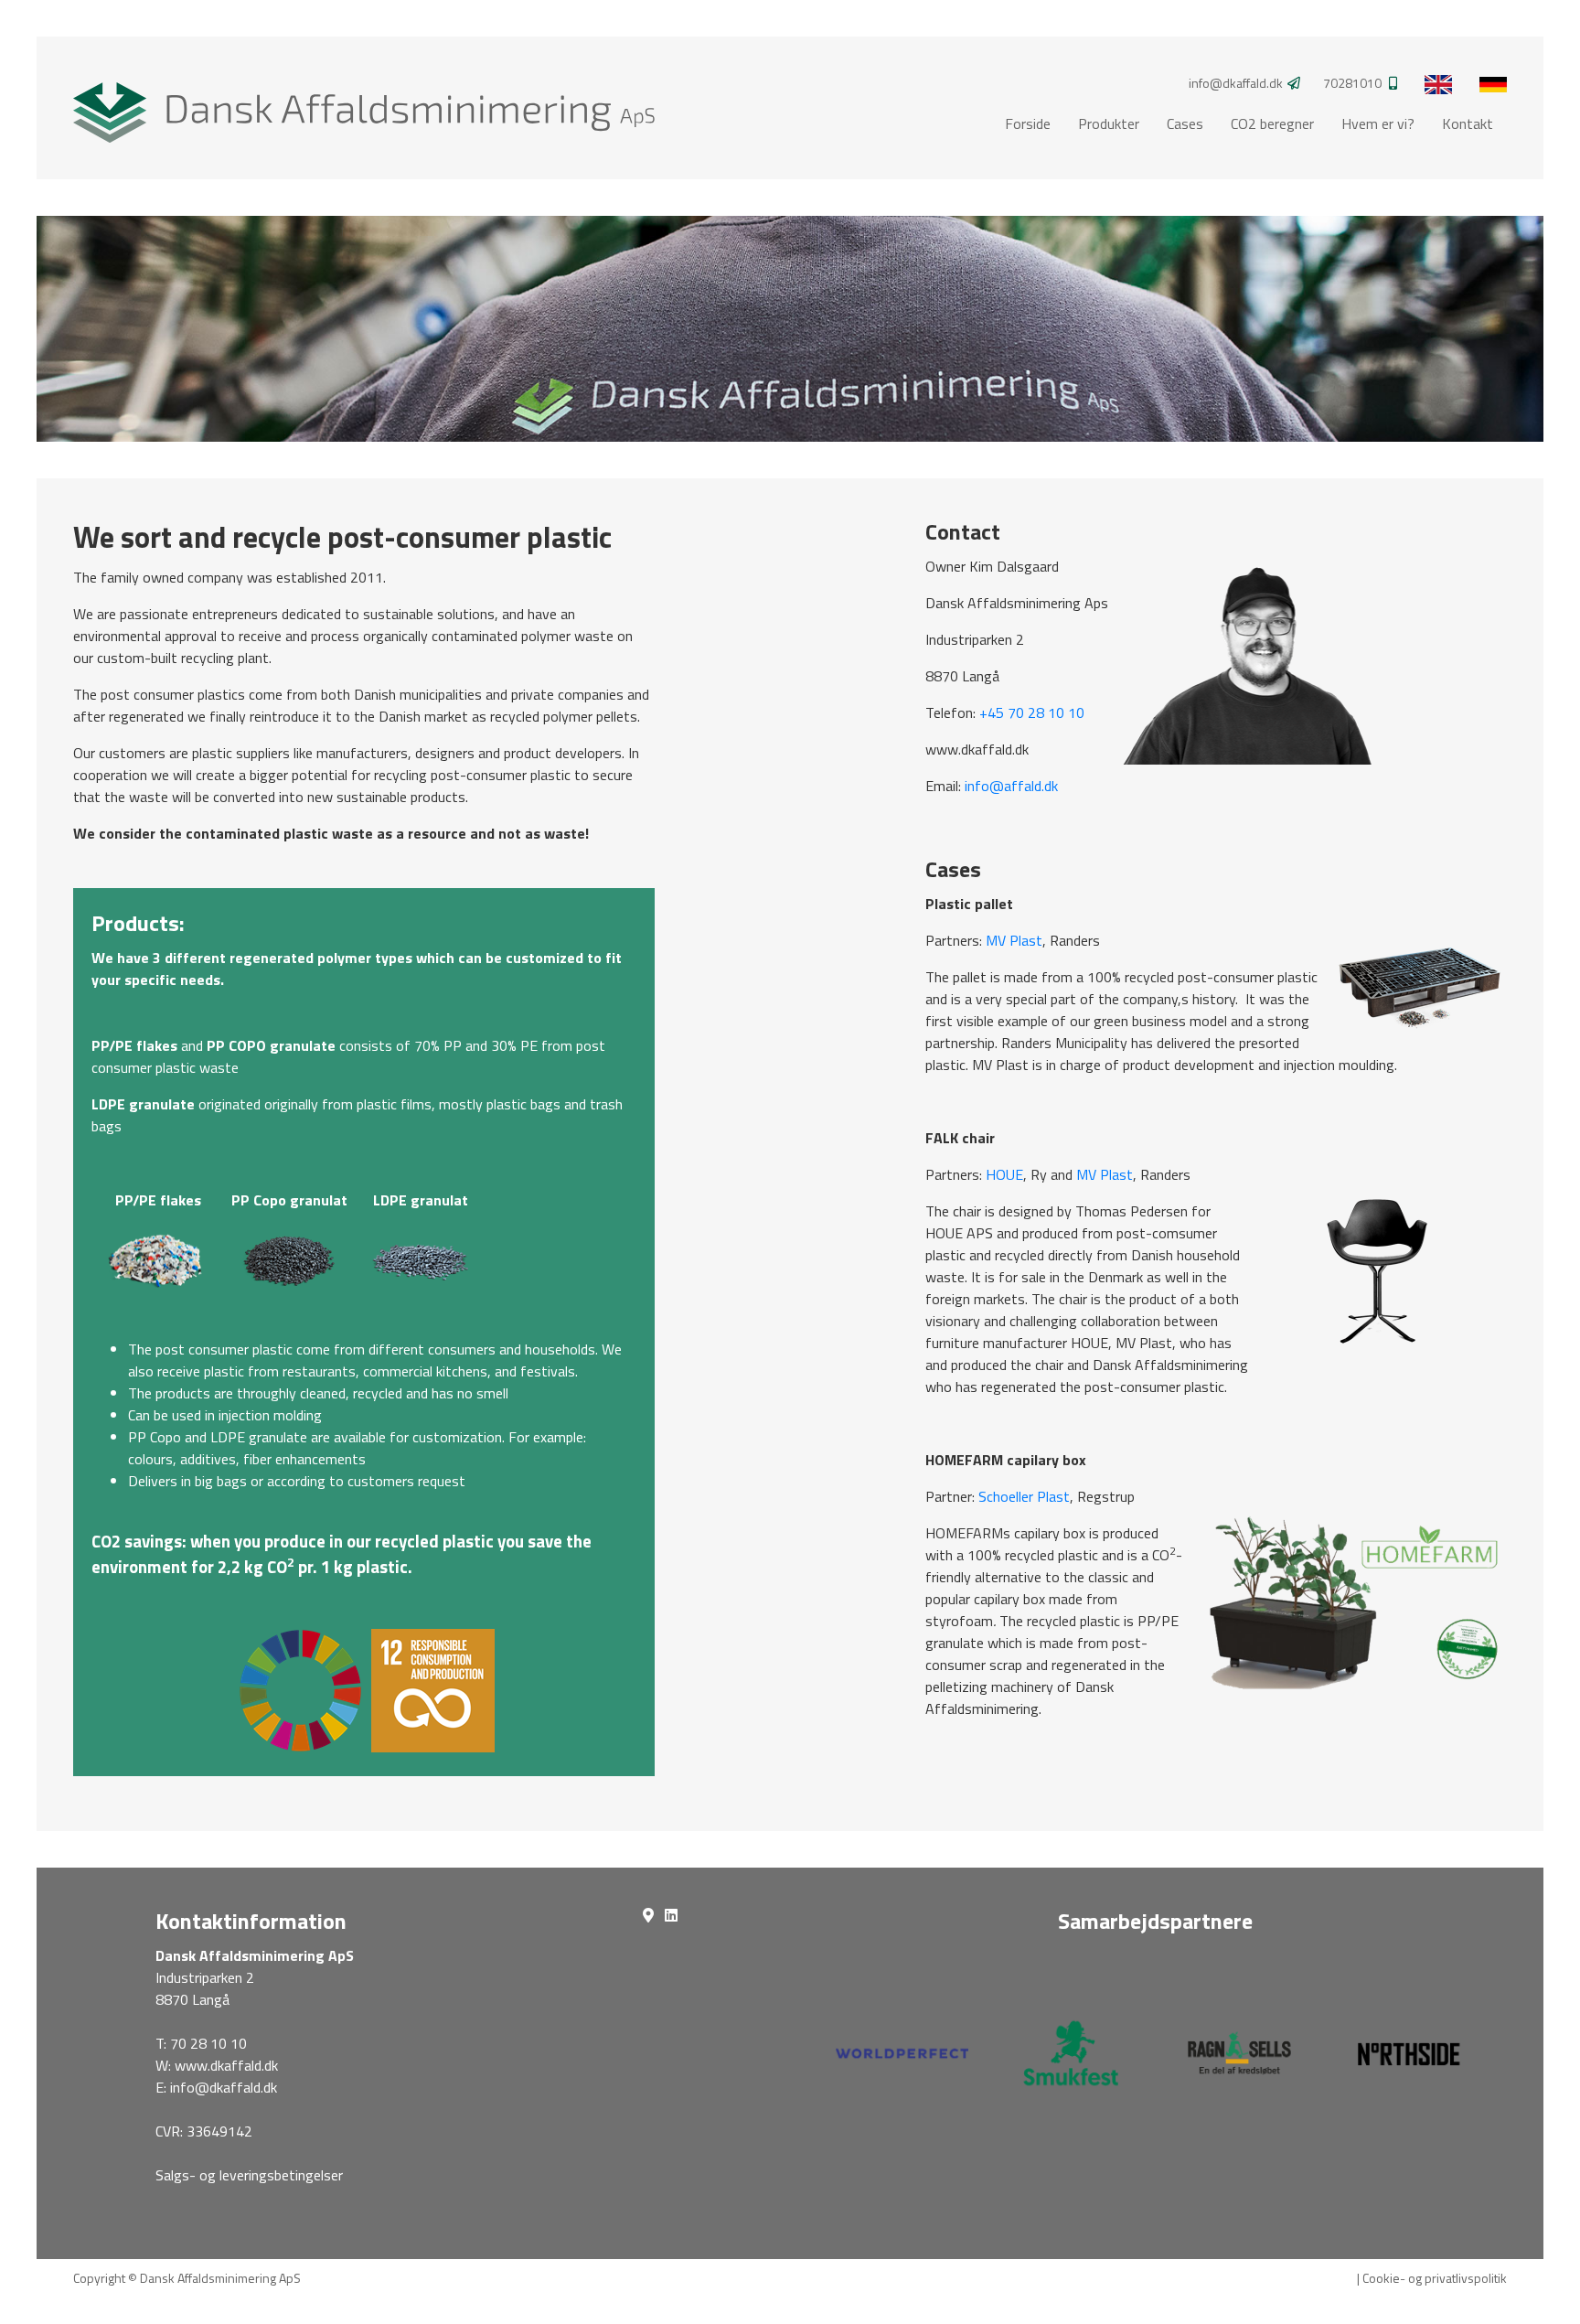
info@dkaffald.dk (224, 2087)
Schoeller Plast (1022, 1496)
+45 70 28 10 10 (1032, 712)
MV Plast (1014, 940)
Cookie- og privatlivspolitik (1435, 2278)
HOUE (1004, 1174)
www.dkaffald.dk (226, 2065)
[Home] (364, 106)
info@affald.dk (1011, 786)
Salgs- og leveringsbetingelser (249, 2175)
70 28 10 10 (208, 2043)
